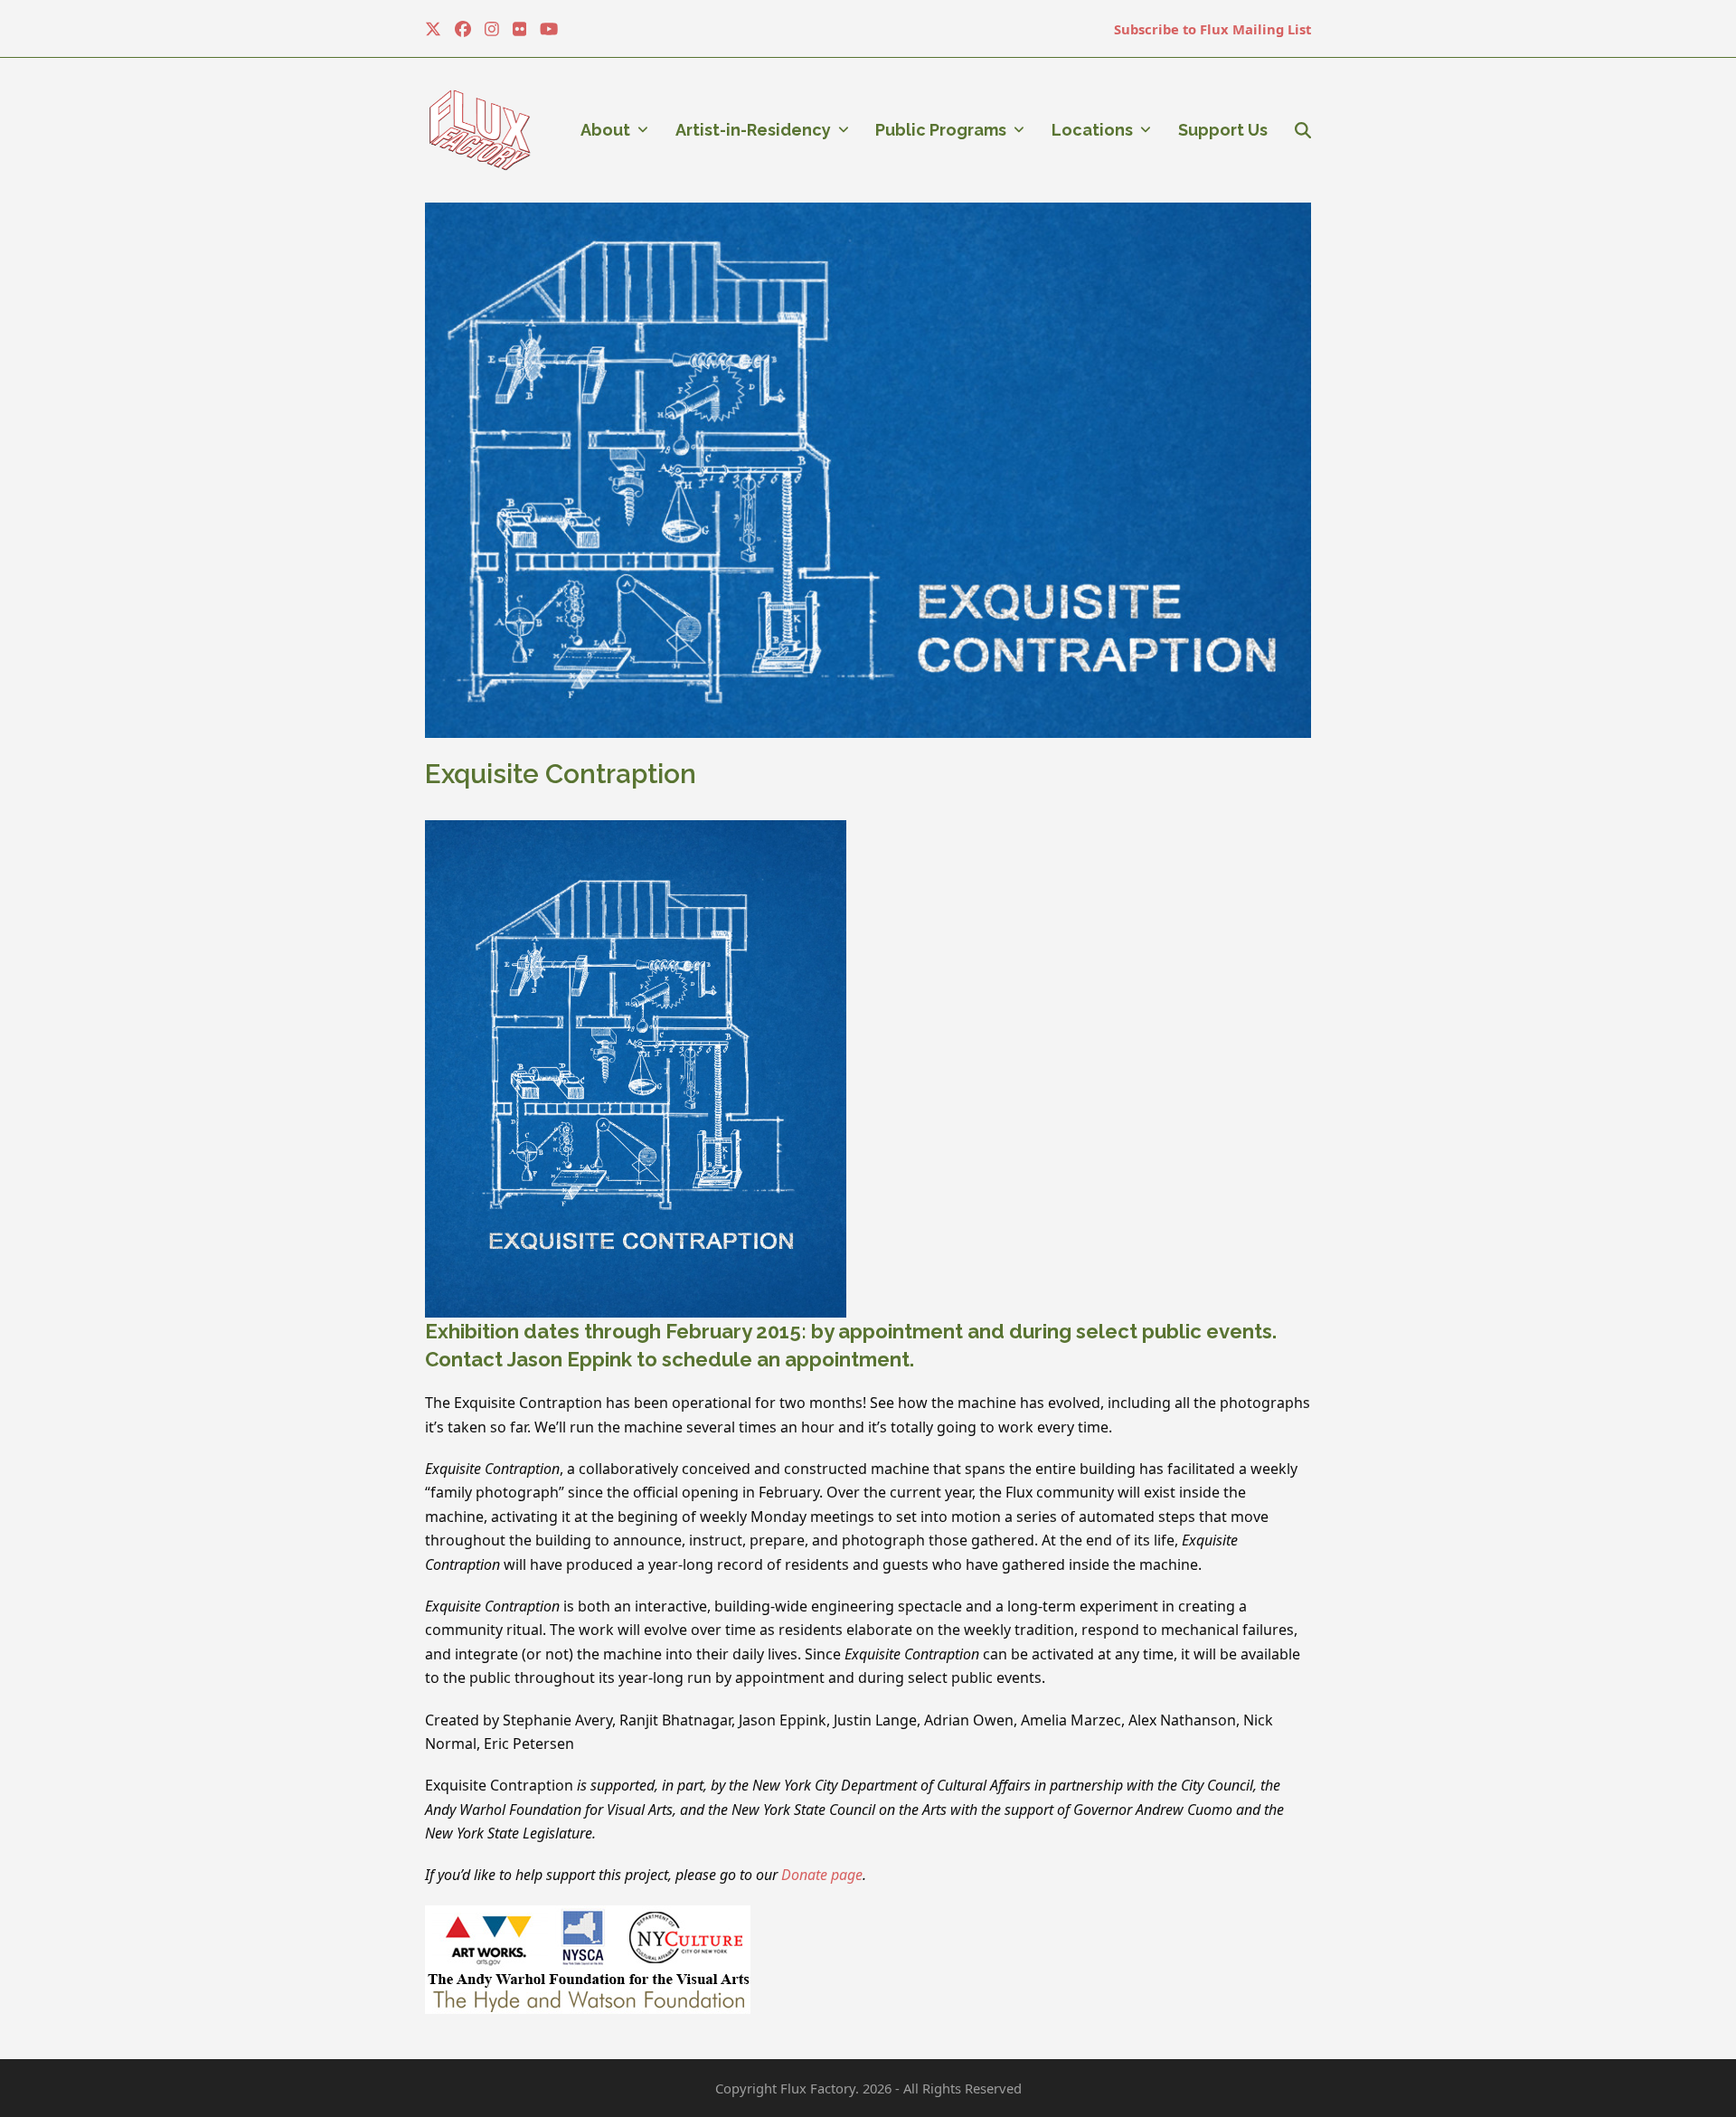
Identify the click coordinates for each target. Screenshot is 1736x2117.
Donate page (822, 1875)
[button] (1303, 130)
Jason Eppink (570, 1359)
